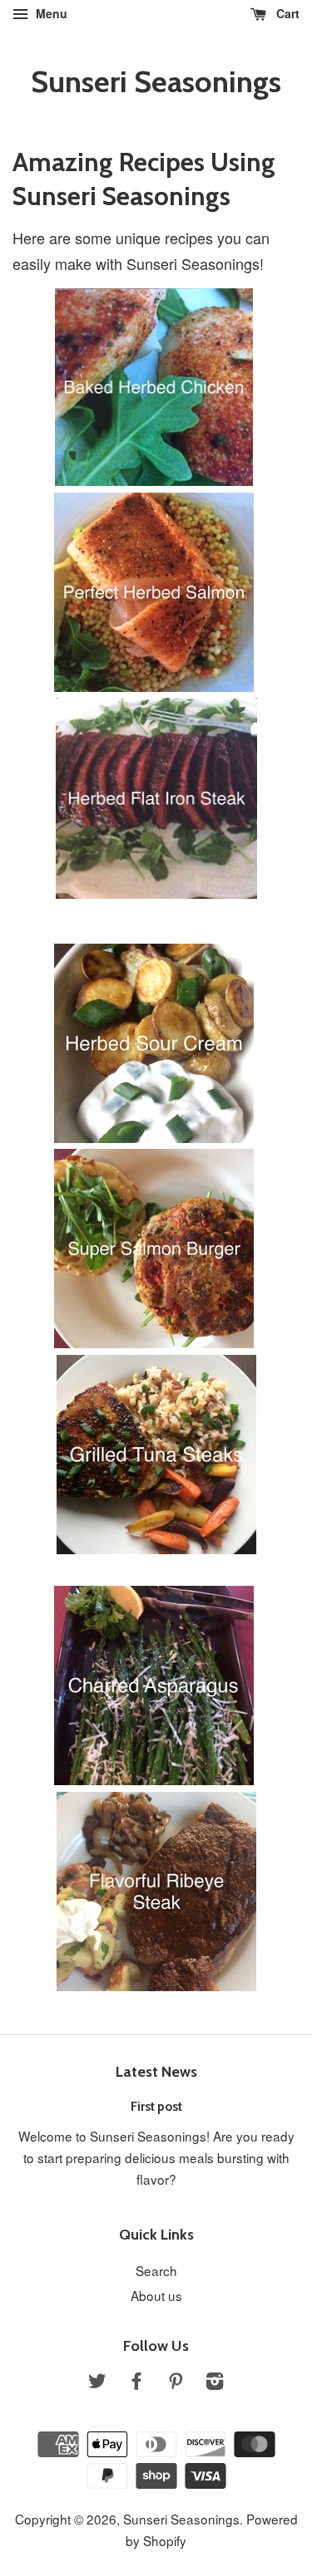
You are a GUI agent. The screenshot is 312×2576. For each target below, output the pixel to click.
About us (156, 2295)
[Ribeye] (156, 1985)
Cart (286, 13)
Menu (50, 13)
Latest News (156, 2072)
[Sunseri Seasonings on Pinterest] (176, 2382)
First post (156, 2106)
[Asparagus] (154, 1779)
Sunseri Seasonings (156, 82)
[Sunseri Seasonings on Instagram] (215, 2382)
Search (156, 2270)
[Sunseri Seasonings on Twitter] (97, 2382)
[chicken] (154, 479)
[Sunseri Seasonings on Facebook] (136, 2382)
